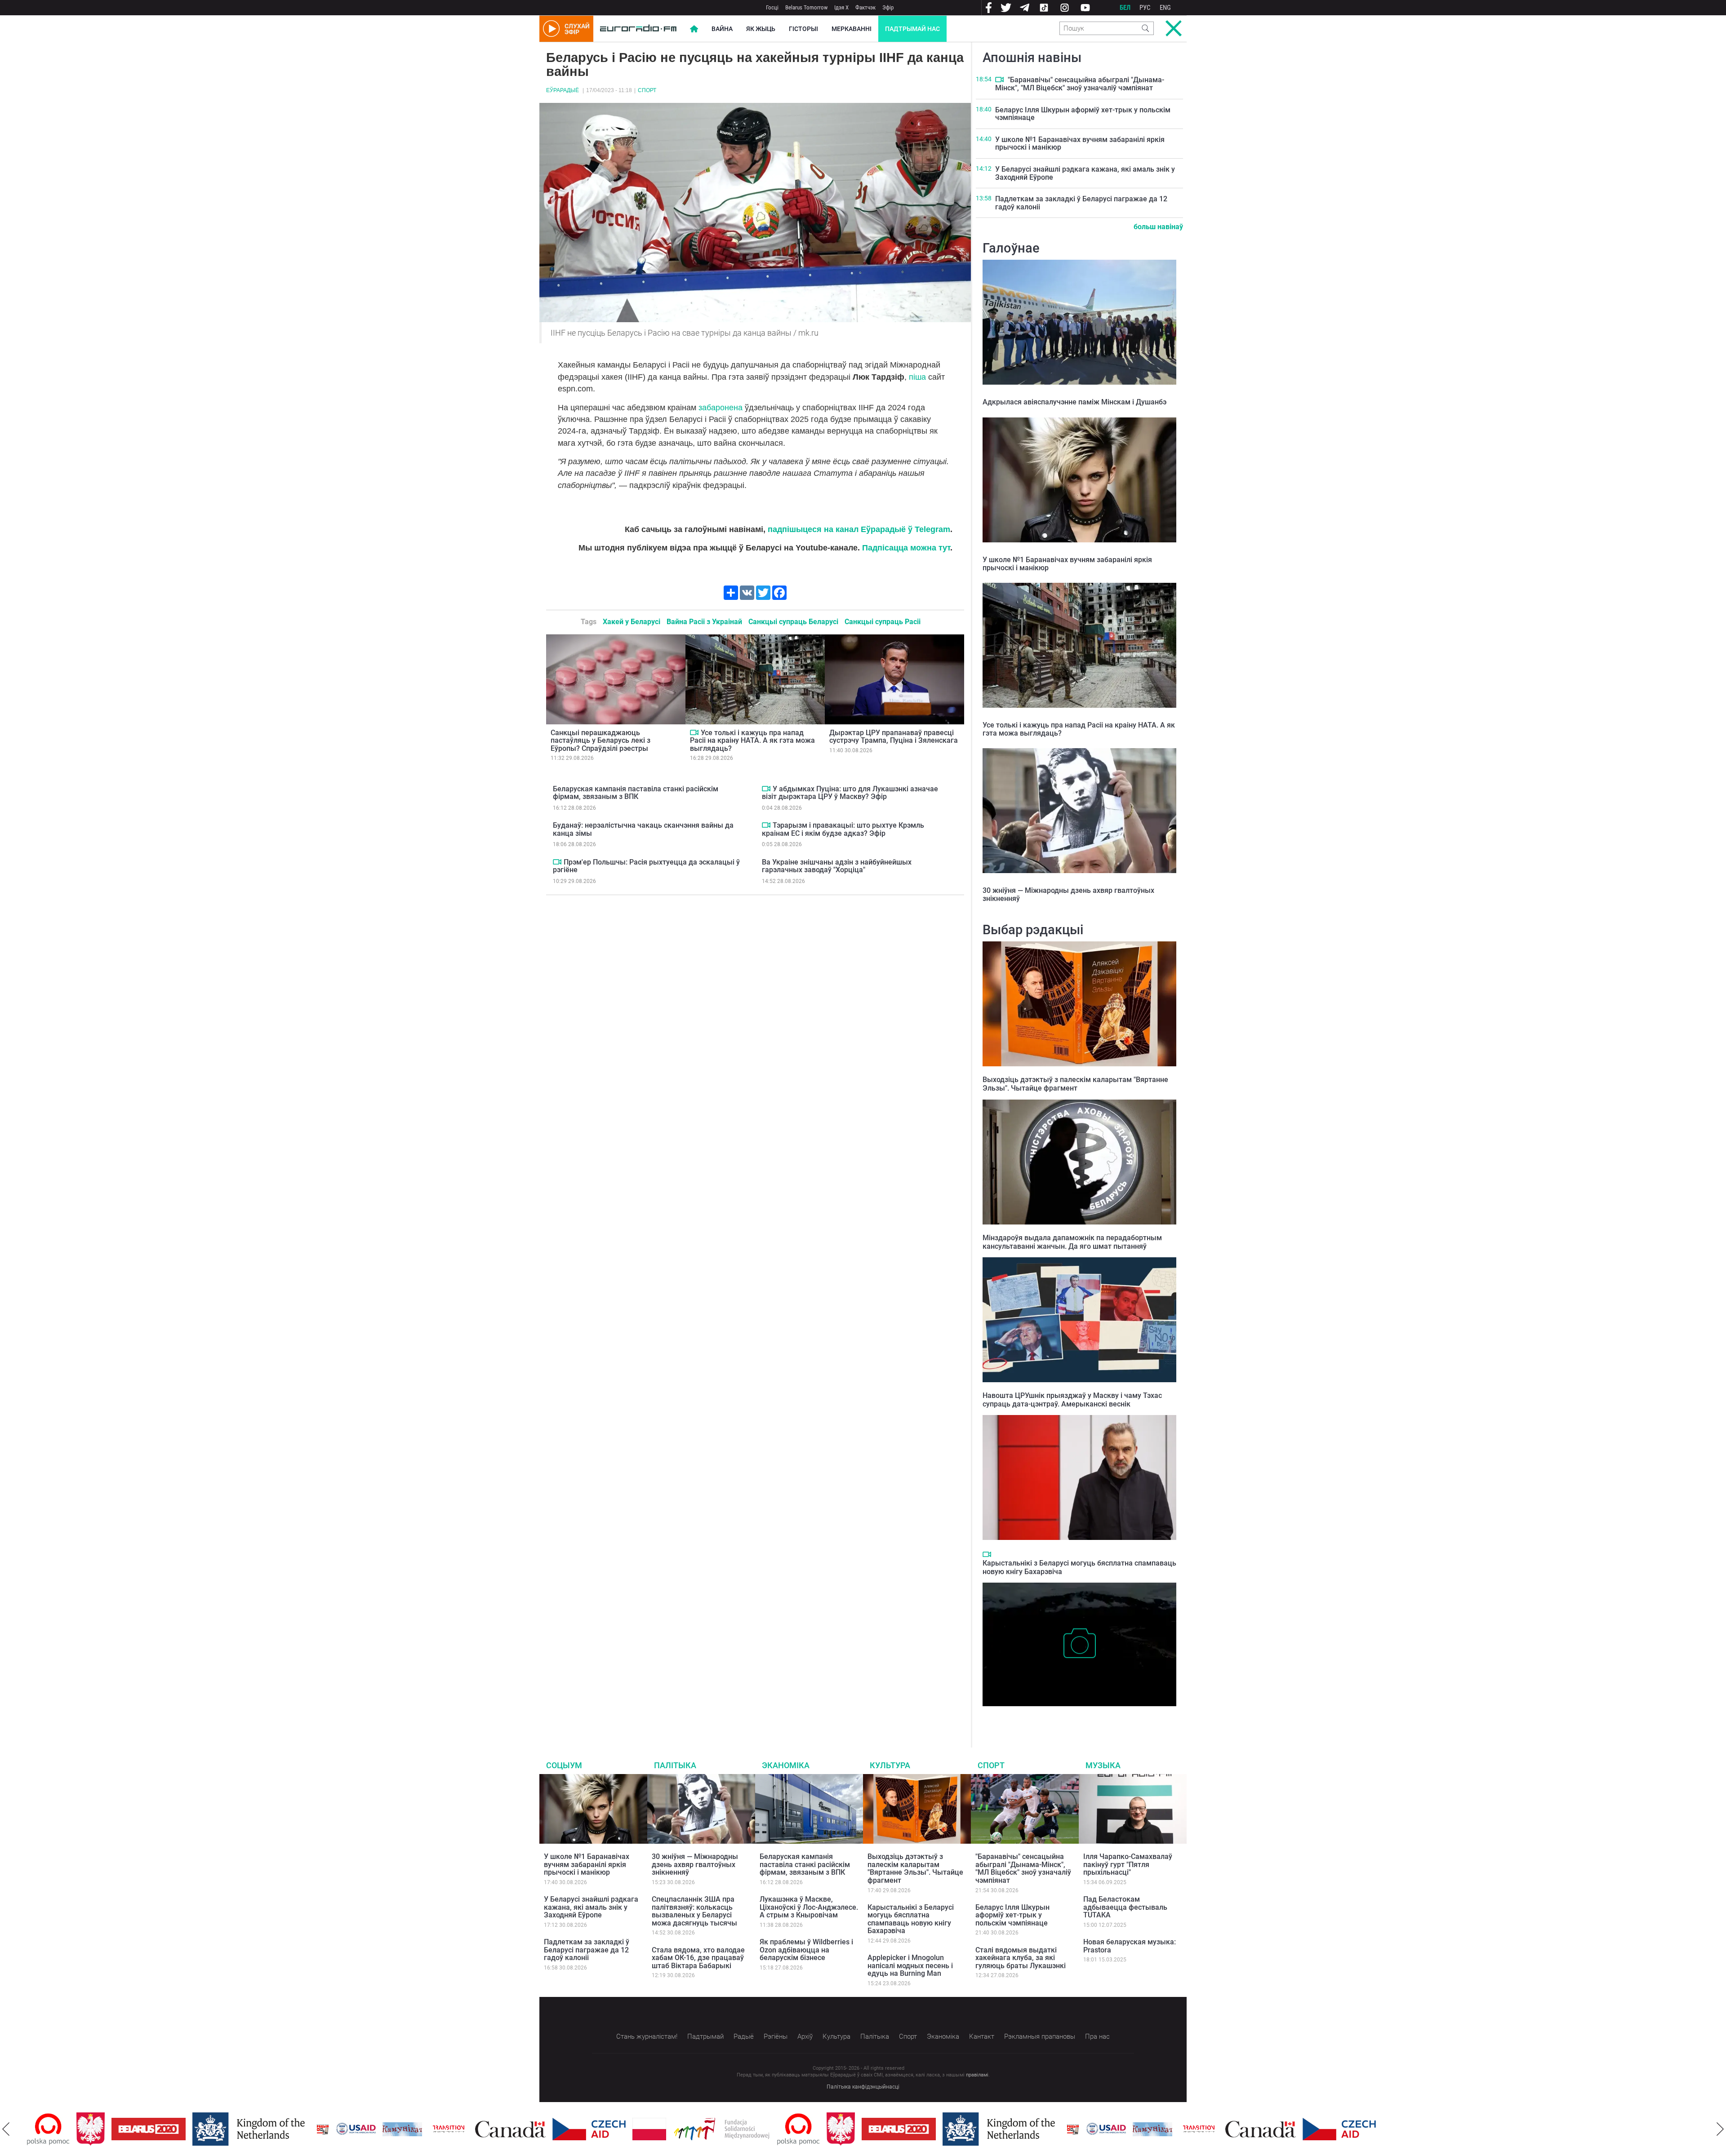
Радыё (744, 2036)
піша (917, 377)
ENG (1165, 8)
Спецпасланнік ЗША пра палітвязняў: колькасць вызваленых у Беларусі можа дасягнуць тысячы (694, 1911)
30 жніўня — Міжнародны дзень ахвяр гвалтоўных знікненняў (1068, 894)
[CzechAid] (540, 2129)
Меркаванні (852, 29)
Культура (890, 1765)
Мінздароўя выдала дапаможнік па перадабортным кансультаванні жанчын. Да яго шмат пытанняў (1072, 1242)
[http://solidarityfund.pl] (672, 2129)
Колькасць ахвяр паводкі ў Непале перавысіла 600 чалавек (1078, 1715)
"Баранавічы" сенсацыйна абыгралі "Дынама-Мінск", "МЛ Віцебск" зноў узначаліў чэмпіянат (1080, 84)
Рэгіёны (776, 2036)
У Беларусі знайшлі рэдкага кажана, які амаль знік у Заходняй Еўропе (1085, 173)
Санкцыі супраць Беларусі (793, 622)
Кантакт (982, 2036)
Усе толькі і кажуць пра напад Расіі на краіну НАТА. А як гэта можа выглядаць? (752, 741)
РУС (1145, 8)
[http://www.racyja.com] (273, 2129)
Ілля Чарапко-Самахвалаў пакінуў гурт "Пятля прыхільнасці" (1128, 1864)
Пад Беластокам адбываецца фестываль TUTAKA (1125, 1907)
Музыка (1103, 1765)
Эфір (888, 7)
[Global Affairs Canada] (461, 2129)
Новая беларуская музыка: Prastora (1130, 1946)
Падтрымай (705, 2036)
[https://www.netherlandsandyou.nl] (201, 2129)
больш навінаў (1158, 227)
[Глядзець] (694, 732)
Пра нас (1097, 2036)
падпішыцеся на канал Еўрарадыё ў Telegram (859, 529)
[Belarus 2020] (99, 2129)
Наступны (1720, 2129)
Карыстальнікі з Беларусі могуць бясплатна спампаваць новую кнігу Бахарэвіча (911, 1919)
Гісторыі (803, 29)
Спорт (647, 90)
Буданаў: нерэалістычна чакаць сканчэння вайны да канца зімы (643, 829)
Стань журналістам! (647, 2036)
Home (694, 29)
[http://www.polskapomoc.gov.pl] (749, 2129)
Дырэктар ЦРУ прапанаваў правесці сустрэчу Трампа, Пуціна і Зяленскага (894, 737)
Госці (772, 7)
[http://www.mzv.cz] (399, 2129)
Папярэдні (6, 2129)
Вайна (722, 29)
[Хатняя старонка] (638, 29)
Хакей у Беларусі (632, 622)
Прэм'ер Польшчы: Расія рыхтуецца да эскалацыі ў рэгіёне (646, 866)
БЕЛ (1125, 8)
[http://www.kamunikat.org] (353, 2129)
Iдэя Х (841, 7)
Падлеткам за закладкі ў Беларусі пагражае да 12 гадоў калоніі (1081, 203)
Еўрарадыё (563, 90)
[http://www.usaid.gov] (307, 2129)
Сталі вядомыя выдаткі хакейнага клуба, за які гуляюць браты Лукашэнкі (1021, 1958)
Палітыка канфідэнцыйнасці (863, 2087)
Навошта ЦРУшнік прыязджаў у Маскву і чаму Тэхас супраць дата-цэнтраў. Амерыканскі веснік (1072, 1400)
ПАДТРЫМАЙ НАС (912, 29)
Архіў (805, 2036)
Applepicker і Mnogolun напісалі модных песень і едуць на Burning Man (910, 1965)
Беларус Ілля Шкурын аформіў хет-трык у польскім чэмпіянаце (1083, 114)
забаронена (721, 408)
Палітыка (675, 1765)
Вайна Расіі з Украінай (704, 622)
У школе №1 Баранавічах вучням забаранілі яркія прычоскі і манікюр (1080, 144)
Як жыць (761, 29)
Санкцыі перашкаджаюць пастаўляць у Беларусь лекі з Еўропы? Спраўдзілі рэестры (601, 741)
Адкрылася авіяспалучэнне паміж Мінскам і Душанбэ (1074, 402)
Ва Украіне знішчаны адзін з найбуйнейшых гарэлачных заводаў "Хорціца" (837, 866)
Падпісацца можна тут (906, 548)
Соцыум (564, 1765)
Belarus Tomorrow (806, 7)
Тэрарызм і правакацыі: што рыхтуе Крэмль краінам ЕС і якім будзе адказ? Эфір (843, 829)
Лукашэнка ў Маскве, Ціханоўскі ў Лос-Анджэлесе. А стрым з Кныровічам (809, 1907)
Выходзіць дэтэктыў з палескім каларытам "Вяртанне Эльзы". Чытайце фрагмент (1075, 1084)
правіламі (977, 2075)
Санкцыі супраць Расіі (883, 622)
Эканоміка (786, 1765)
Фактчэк (865, 7)
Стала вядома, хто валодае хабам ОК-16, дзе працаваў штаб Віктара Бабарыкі (698, 1958)
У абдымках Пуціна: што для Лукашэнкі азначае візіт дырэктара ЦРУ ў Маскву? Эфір (850, 793)
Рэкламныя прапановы (1040, 2036)
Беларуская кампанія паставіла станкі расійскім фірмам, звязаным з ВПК (636, 793)
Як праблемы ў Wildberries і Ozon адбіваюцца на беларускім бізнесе (806, 1950)
